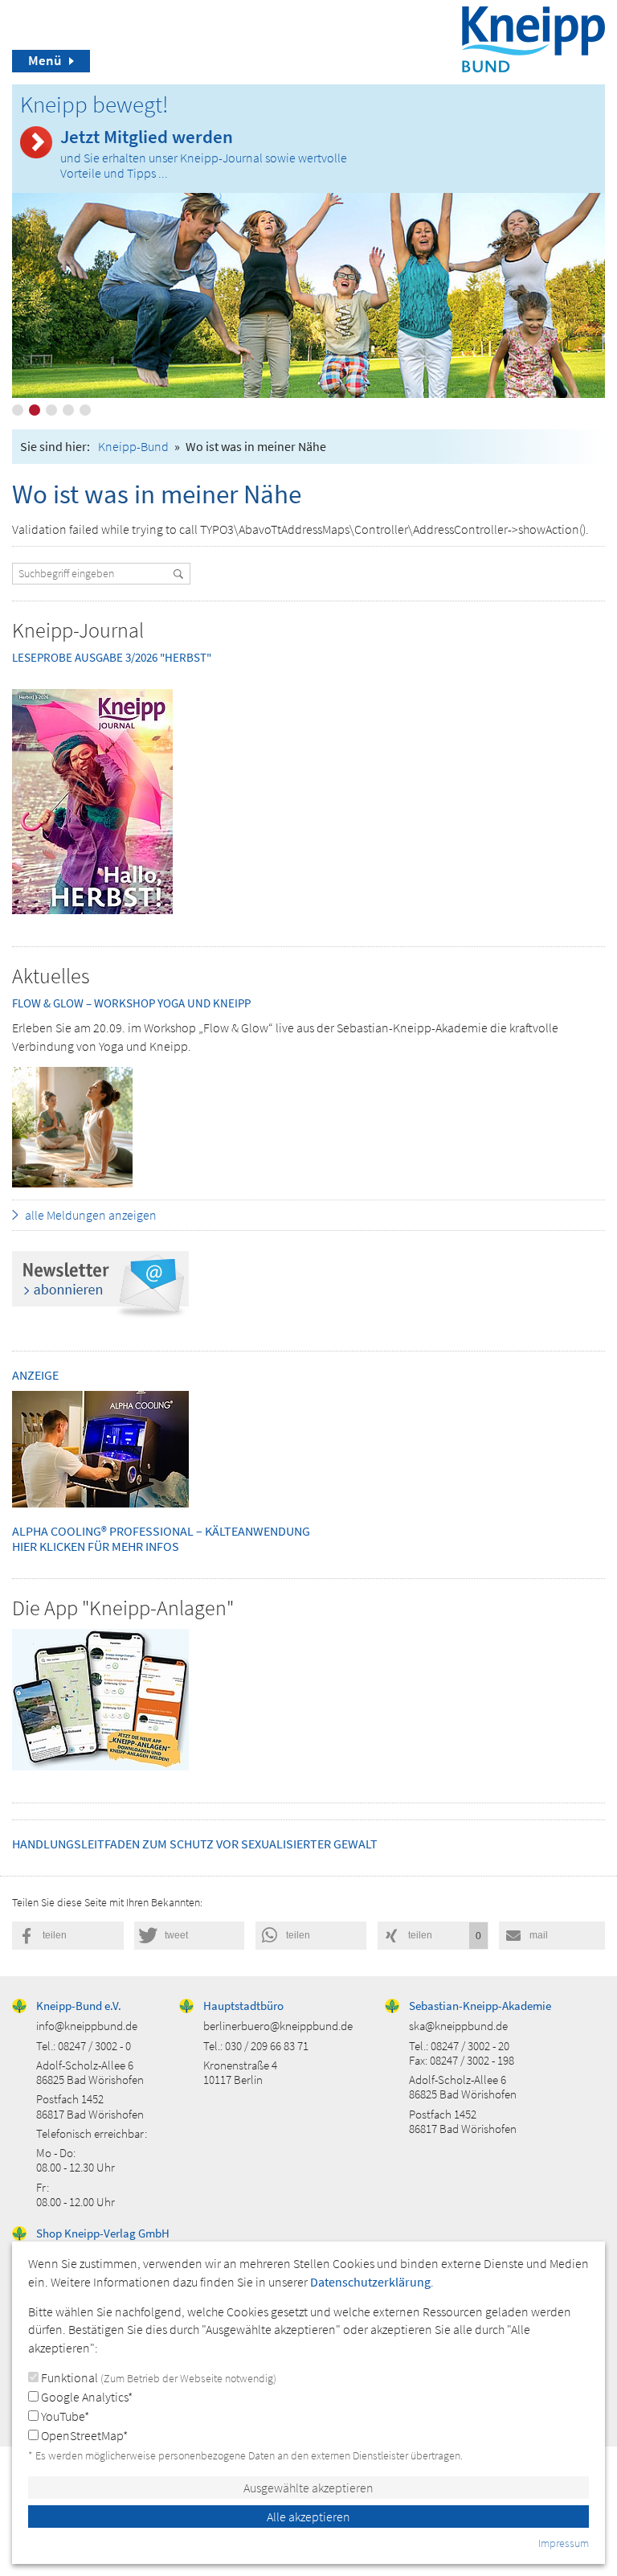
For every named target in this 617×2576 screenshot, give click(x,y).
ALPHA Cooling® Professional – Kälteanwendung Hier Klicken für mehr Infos (161, 1538)
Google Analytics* (86, 2397)
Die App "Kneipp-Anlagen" (123, 1608)
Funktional (157, 2377)
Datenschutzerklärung (370, 2282)
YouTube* (64, 2416)
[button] (68, 1936)
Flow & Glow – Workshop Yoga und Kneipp (131, 1003)
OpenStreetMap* (83, 2435)
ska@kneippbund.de (458, 2026)
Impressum (564, 2543)
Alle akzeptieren (308, 2517)
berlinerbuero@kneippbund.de (278, 2026)
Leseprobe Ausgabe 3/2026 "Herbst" (112, 657)
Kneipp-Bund (133, 446)
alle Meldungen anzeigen (91, 1215)
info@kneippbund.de (87, 2026)
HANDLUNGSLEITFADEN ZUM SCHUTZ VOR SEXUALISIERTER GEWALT (195, 1844)
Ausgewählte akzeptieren (308, 2488)
